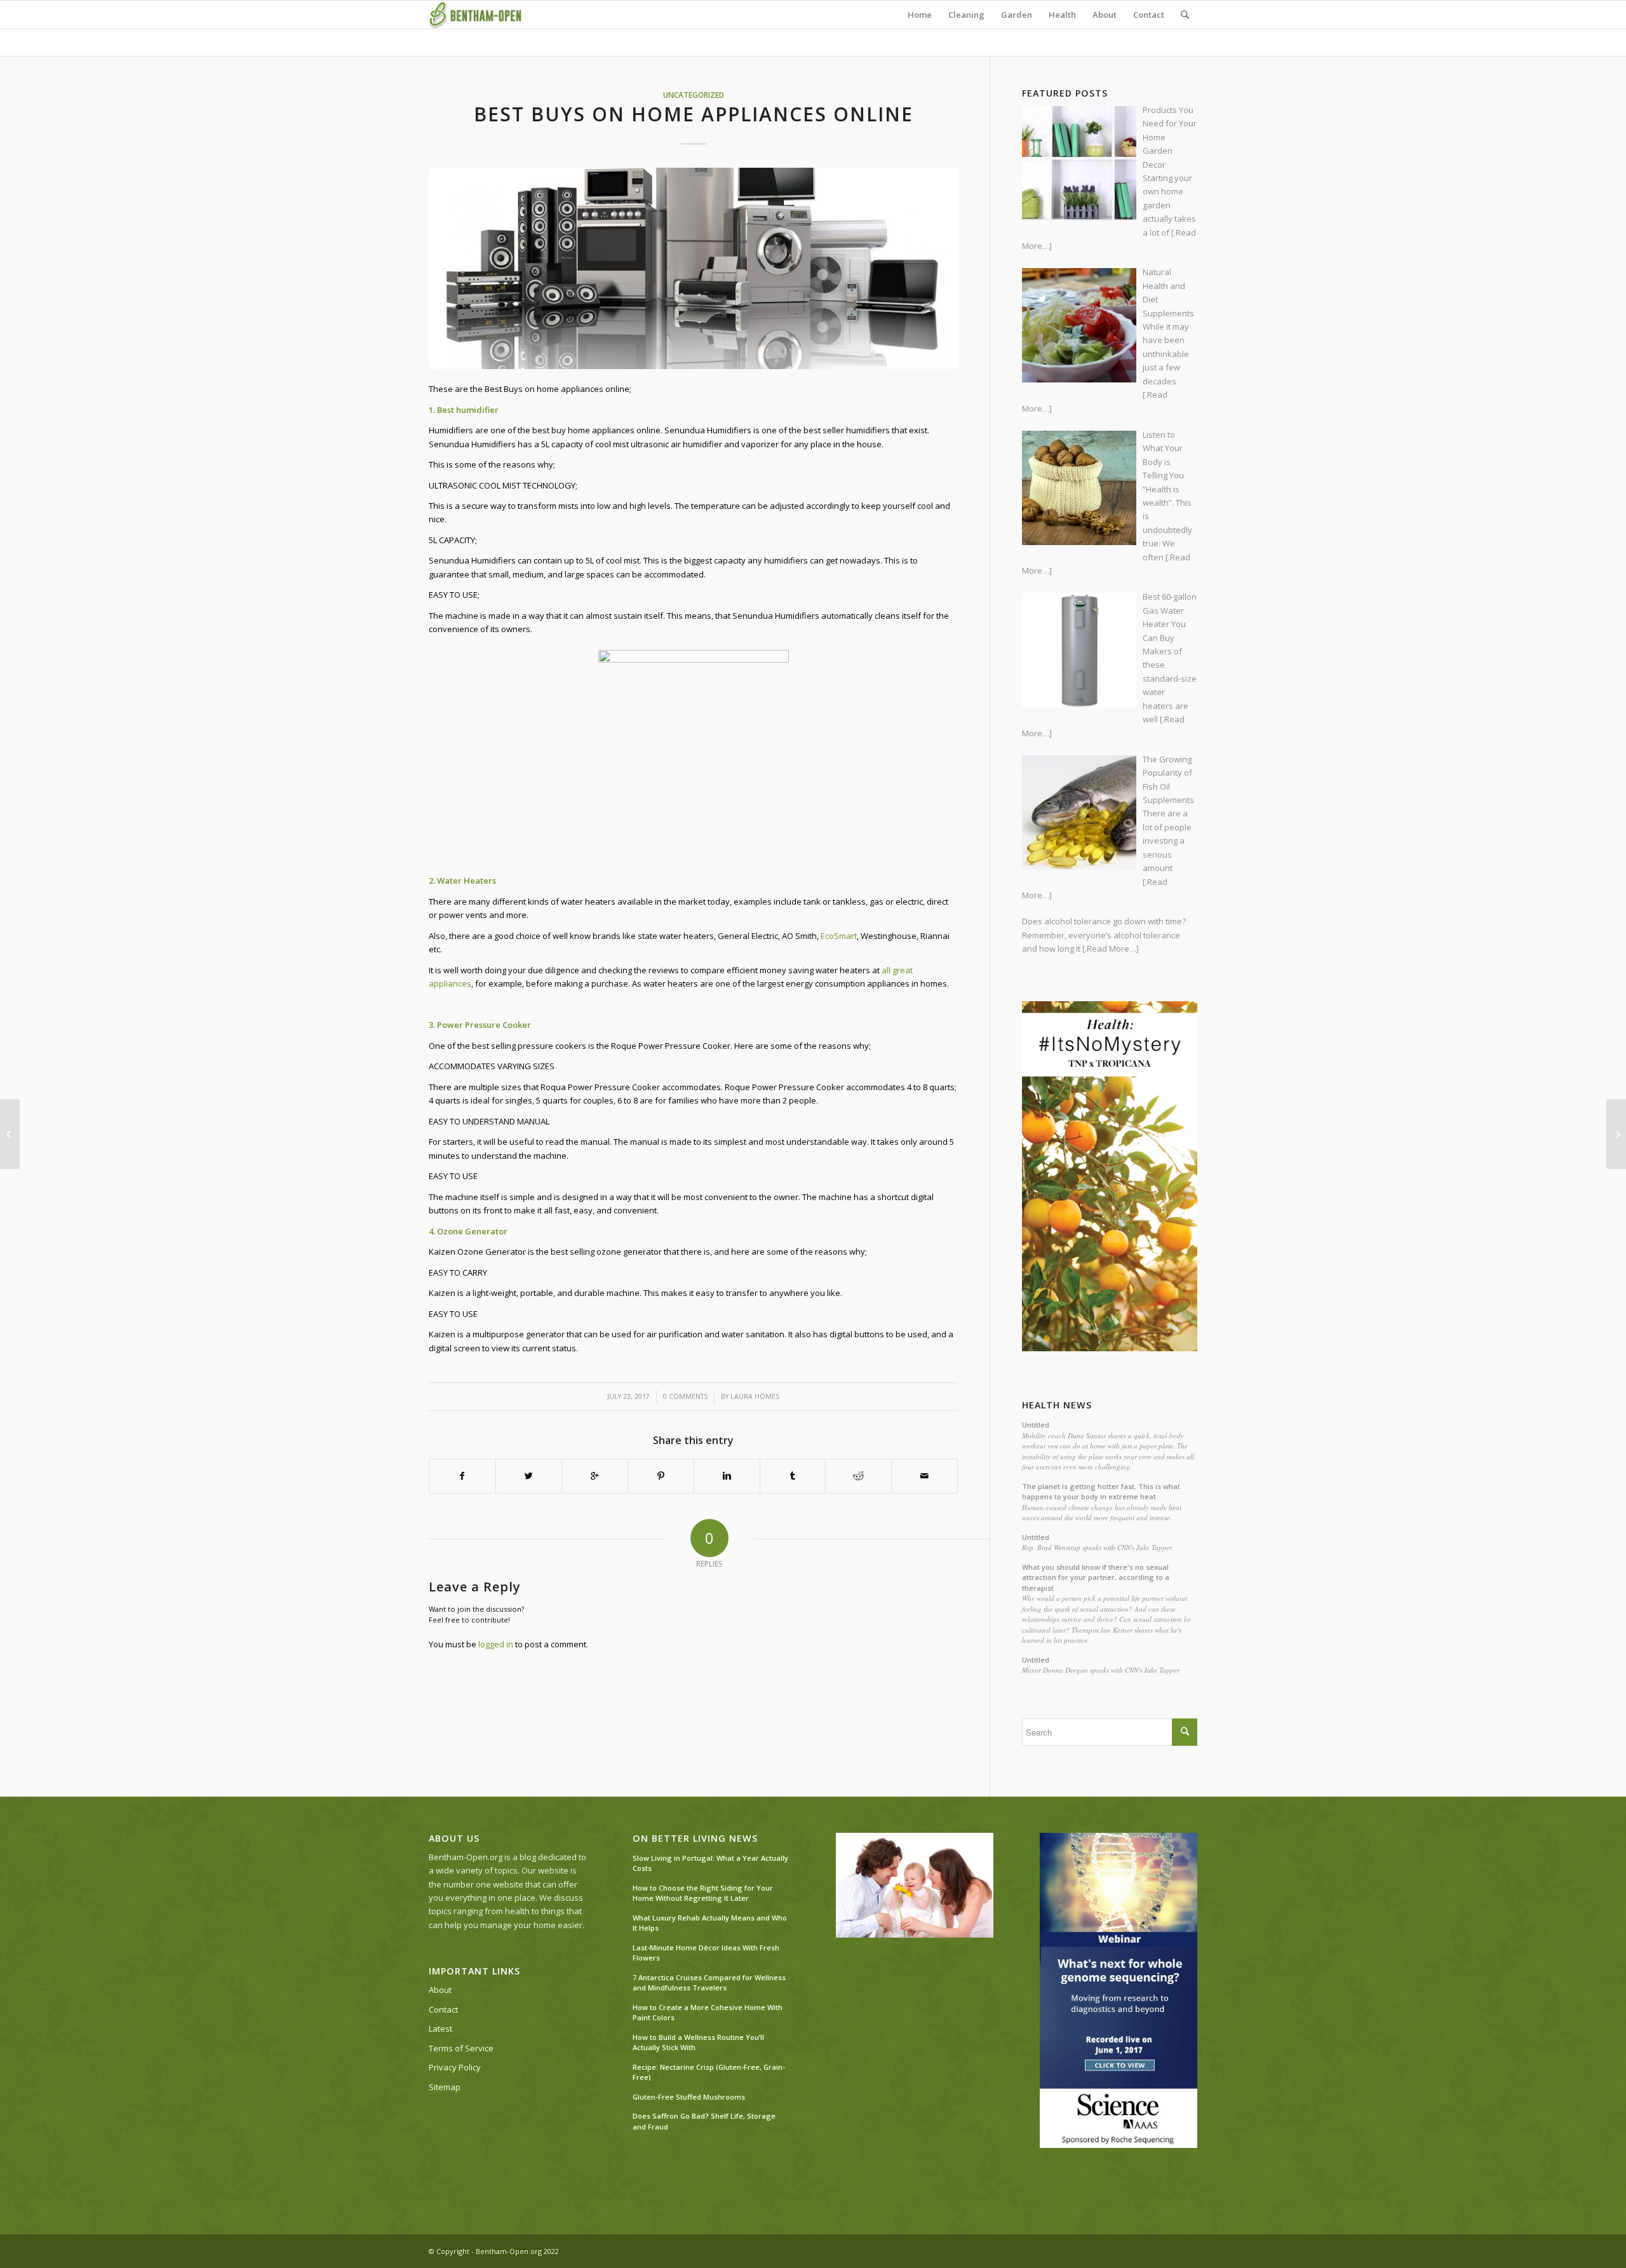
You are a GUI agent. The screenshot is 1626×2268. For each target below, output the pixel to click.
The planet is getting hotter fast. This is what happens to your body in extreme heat (1101, 1492)
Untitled (1036, 1425)
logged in (496, 1644)
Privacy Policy (455, 2067)
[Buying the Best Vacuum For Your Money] (1616, 1134)
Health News (1057, 1405)
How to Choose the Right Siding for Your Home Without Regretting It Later (703, 1893)
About (440, 1990)
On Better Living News (695, 1839)
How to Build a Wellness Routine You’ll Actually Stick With (698, 2042)
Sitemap (445, 2087)
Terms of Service (461, 2048)
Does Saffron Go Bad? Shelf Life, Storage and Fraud (704, 2121)
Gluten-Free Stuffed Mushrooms (689, 2097)
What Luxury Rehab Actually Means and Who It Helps (710, 1923)
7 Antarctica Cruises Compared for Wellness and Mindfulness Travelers (709, 1983)
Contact (443, 2009)
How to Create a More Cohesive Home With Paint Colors (708, 2013)
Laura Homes (755, 1396)
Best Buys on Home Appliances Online (694, 114)
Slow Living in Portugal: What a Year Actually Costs (710, 1863)
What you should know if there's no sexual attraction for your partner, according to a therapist (1096, 1577)
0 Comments (685, 1396)
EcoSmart (839, 936)
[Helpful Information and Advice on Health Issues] (10, 1134)
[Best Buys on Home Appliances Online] (693, 268)
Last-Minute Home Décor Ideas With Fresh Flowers (706, 1953)
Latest (440, 2028)
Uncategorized (694, 95)
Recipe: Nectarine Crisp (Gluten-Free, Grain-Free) (709, 2072)
